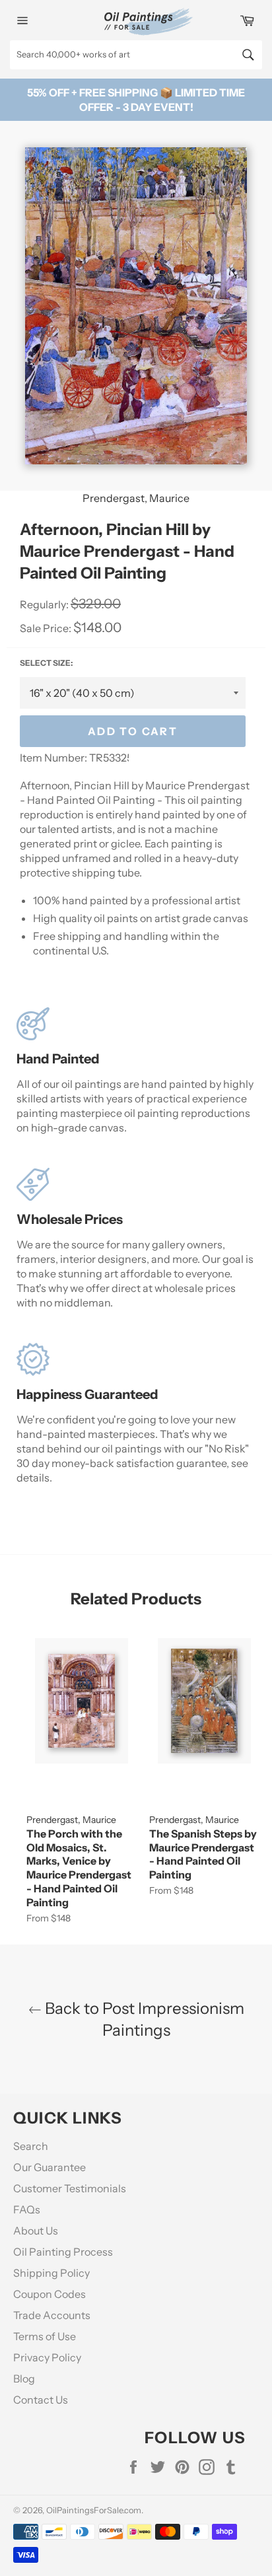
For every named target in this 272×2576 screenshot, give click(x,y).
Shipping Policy (51, 2273)
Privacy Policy (47, 2357)
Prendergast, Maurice (136, 498)
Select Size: (46, 663)
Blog (24, 2379)
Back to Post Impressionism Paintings (143, 2019)
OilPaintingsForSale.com (94, 2510)
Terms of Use (45, 2336)
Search (31, 2146)
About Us (36, 2231)
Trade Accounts (52, 2315)
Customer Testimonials (70, 2188)
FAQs (27, 2209)
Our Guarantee (50, 2167)
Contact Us (41, 2400)
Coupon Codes (50, 2294)
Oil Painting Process (63, 2252)
